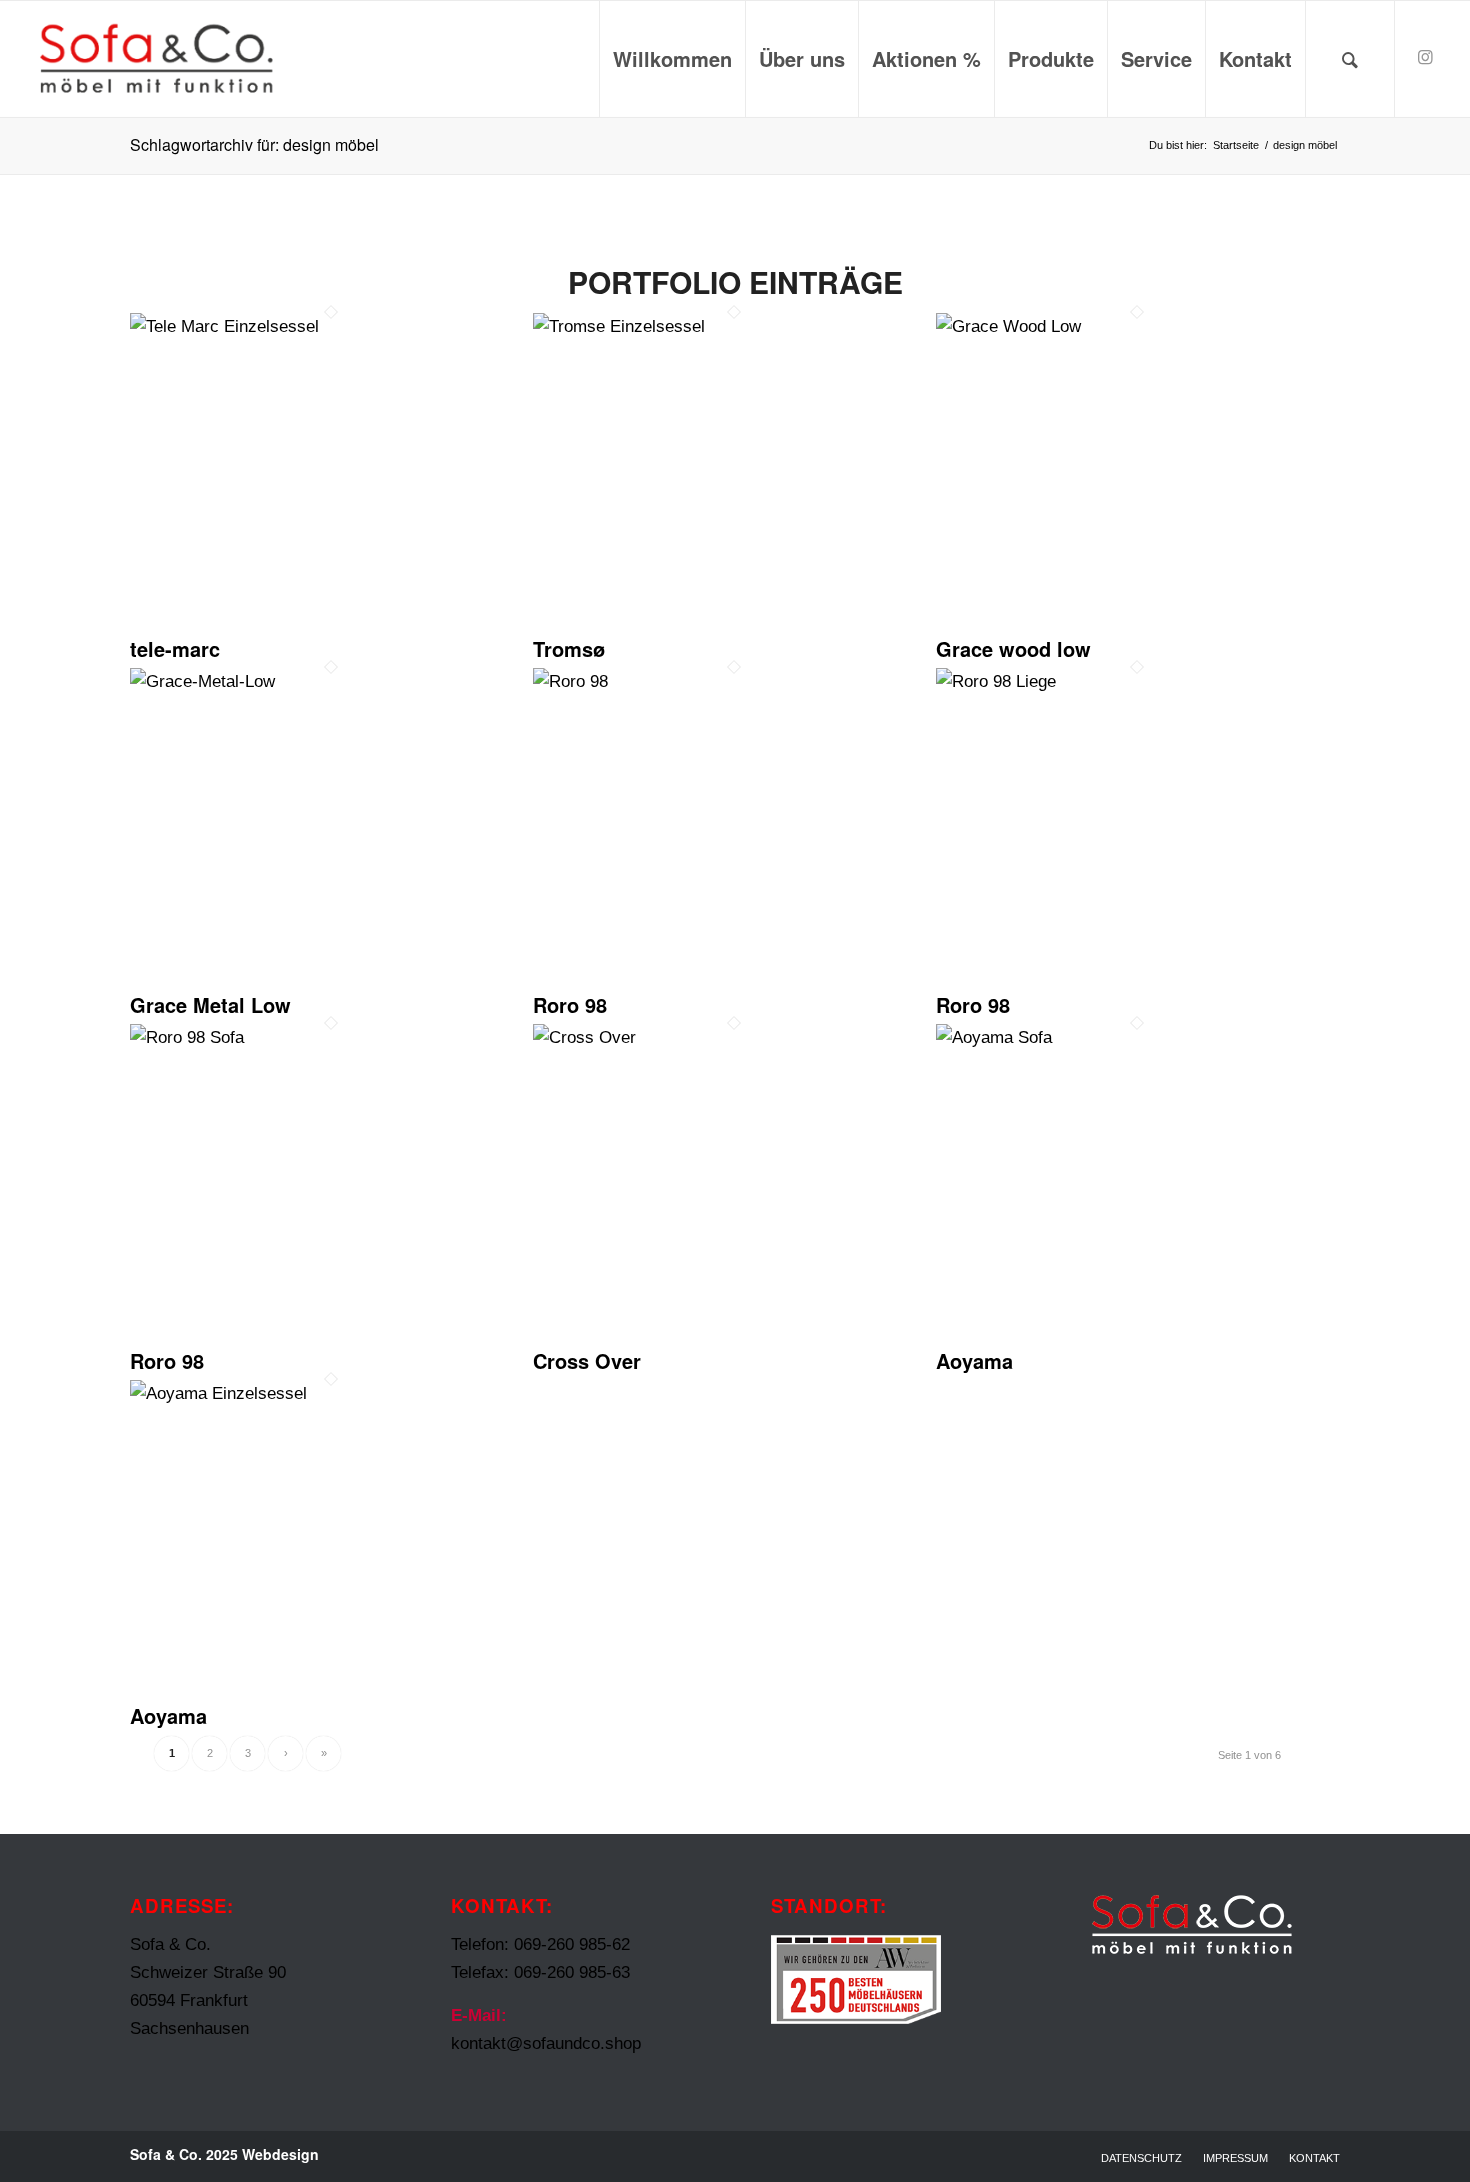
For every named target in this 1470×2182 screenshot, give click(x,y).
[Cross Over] (734, 1037)
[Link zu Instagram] (1426, 58)
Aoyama (974, 1360)
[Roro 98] (734, 681)
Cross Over (587, 1360)
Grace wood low (1013, 648)
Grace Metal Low (210, 1004)
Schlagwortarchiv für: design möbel (254, 144)
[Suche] (1350, 59)
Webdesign (280, 2154)
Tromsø (569, 648)
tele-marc (175, 648)
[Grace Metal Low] (331, 681)
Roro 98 (570, 1004)
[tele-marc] (331, 326)
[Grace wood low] (1137, 326)
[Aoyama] (1137, 1037)
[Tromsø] (734, 326)
